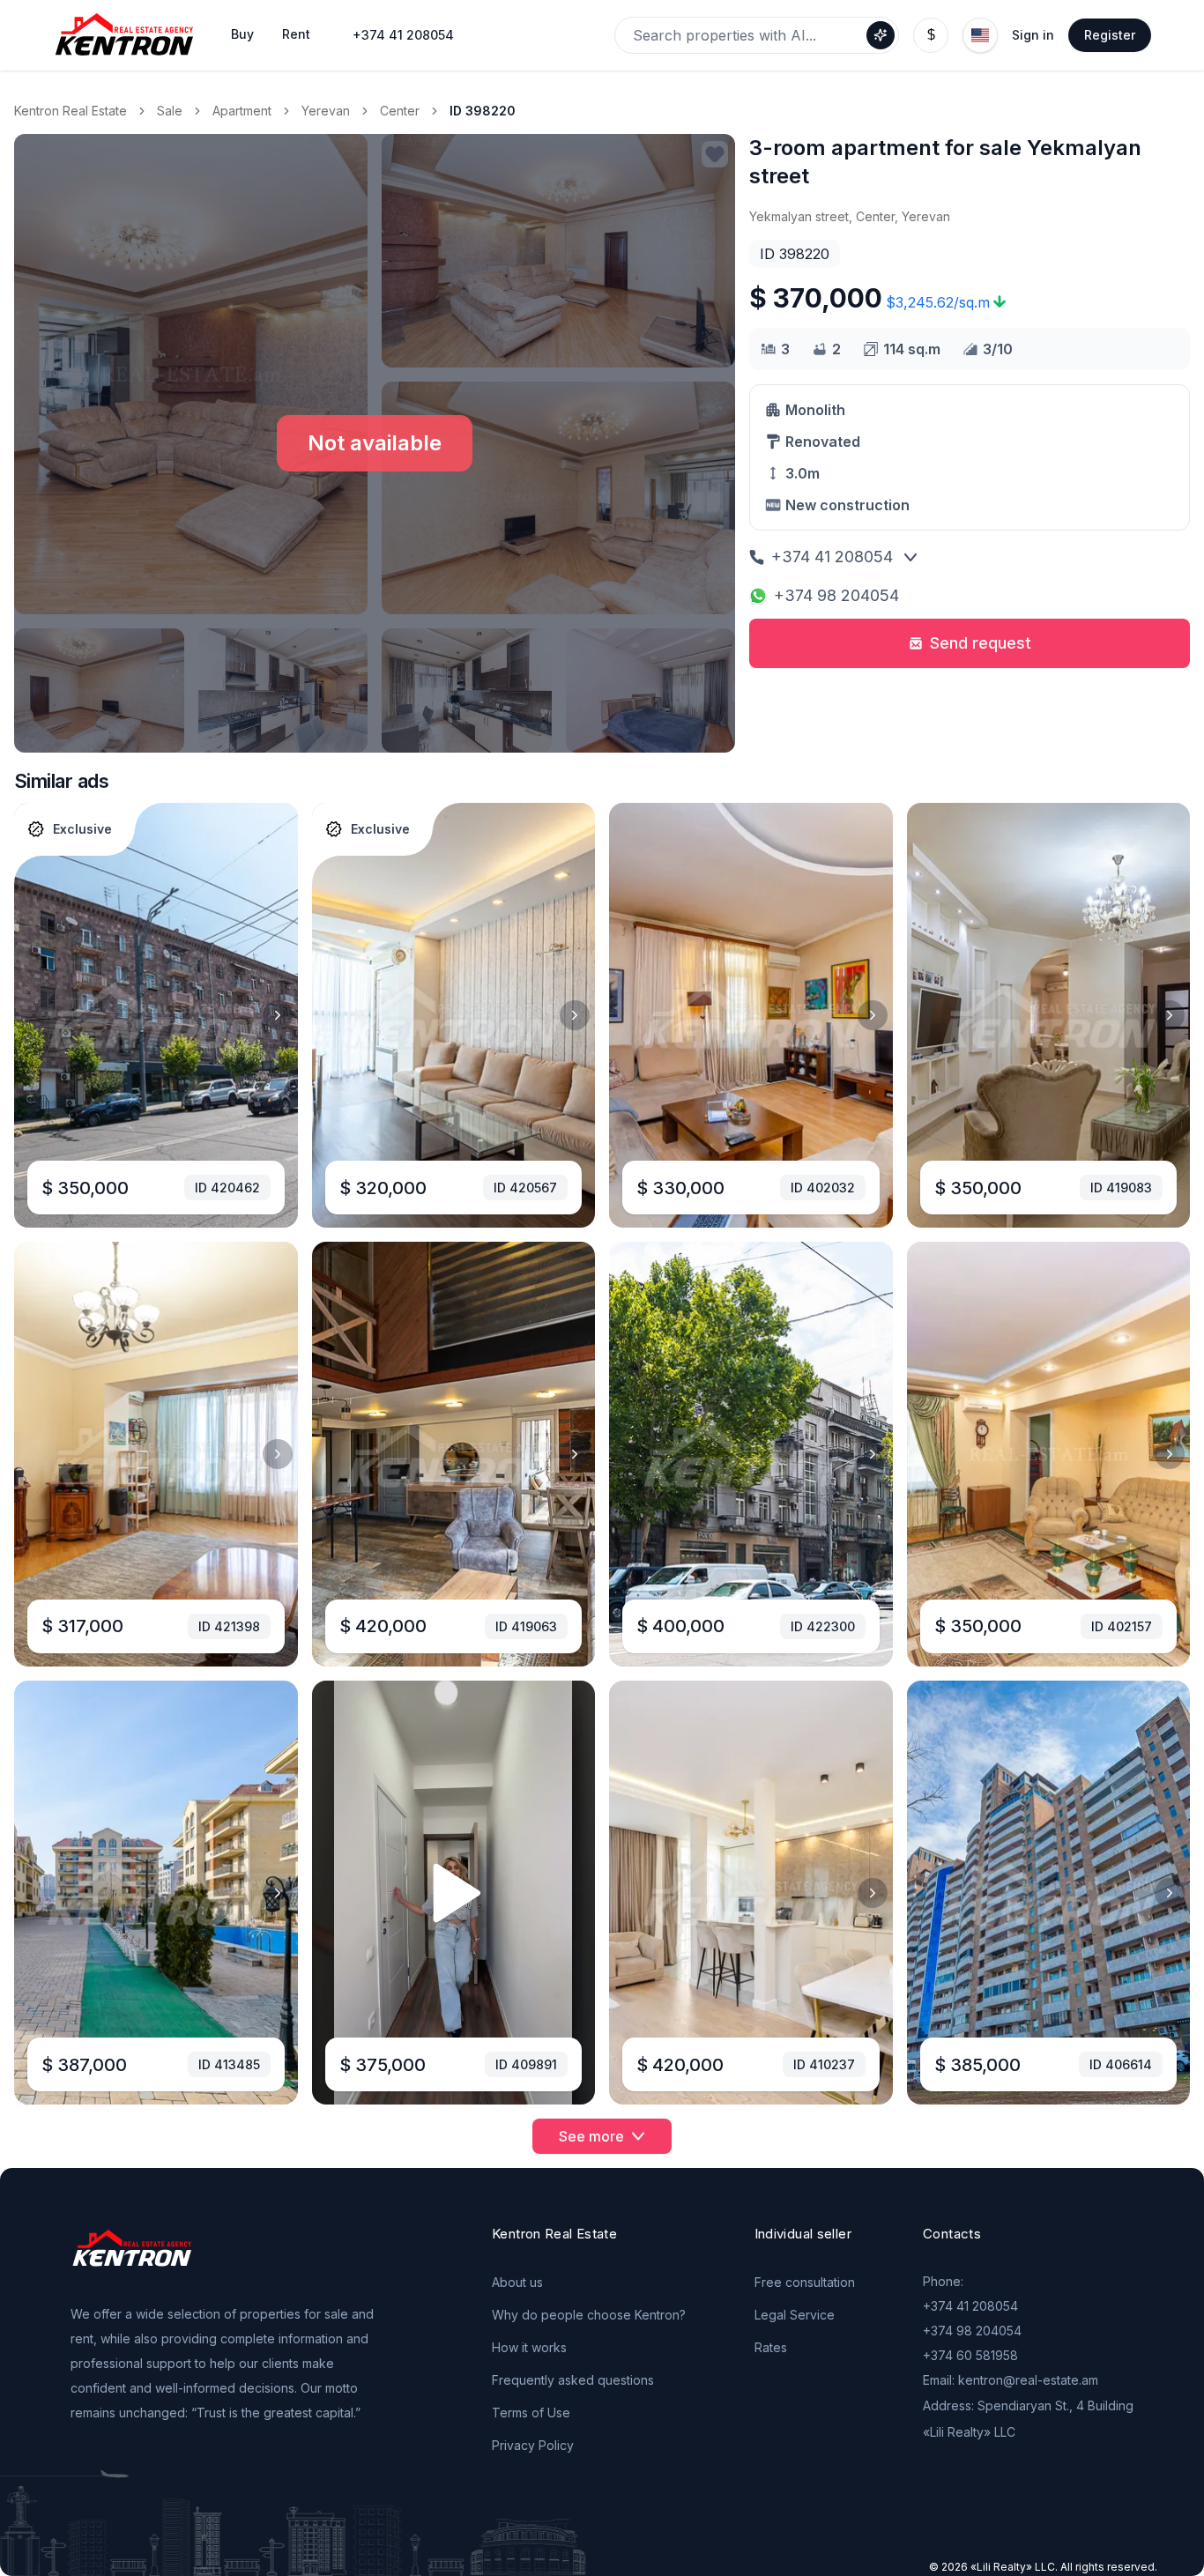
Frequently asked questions (573, 2380)
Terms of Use (531, 2413)
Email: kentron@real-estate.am (1011, 2380)
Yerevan (326, 111)
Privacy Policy (533, 2445)
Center (400, 111)
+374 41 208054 (403, 35)
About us (517, 2282)
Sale (170, 111)
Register (1110, 35)
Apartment (242, 111)
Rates (771, 2347)
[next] (278, 1015)
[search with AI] (881, 35)
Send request (981, 643)
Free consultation (805, 2282)
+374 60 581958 (970, 2355)
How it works (529, 2347)
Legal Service (795, 2315)
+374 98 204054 (836, 595)
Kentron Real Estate (71, 111)
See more (591, 2136)
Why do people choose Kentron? (589, 2315)
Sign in (1033, 35)
